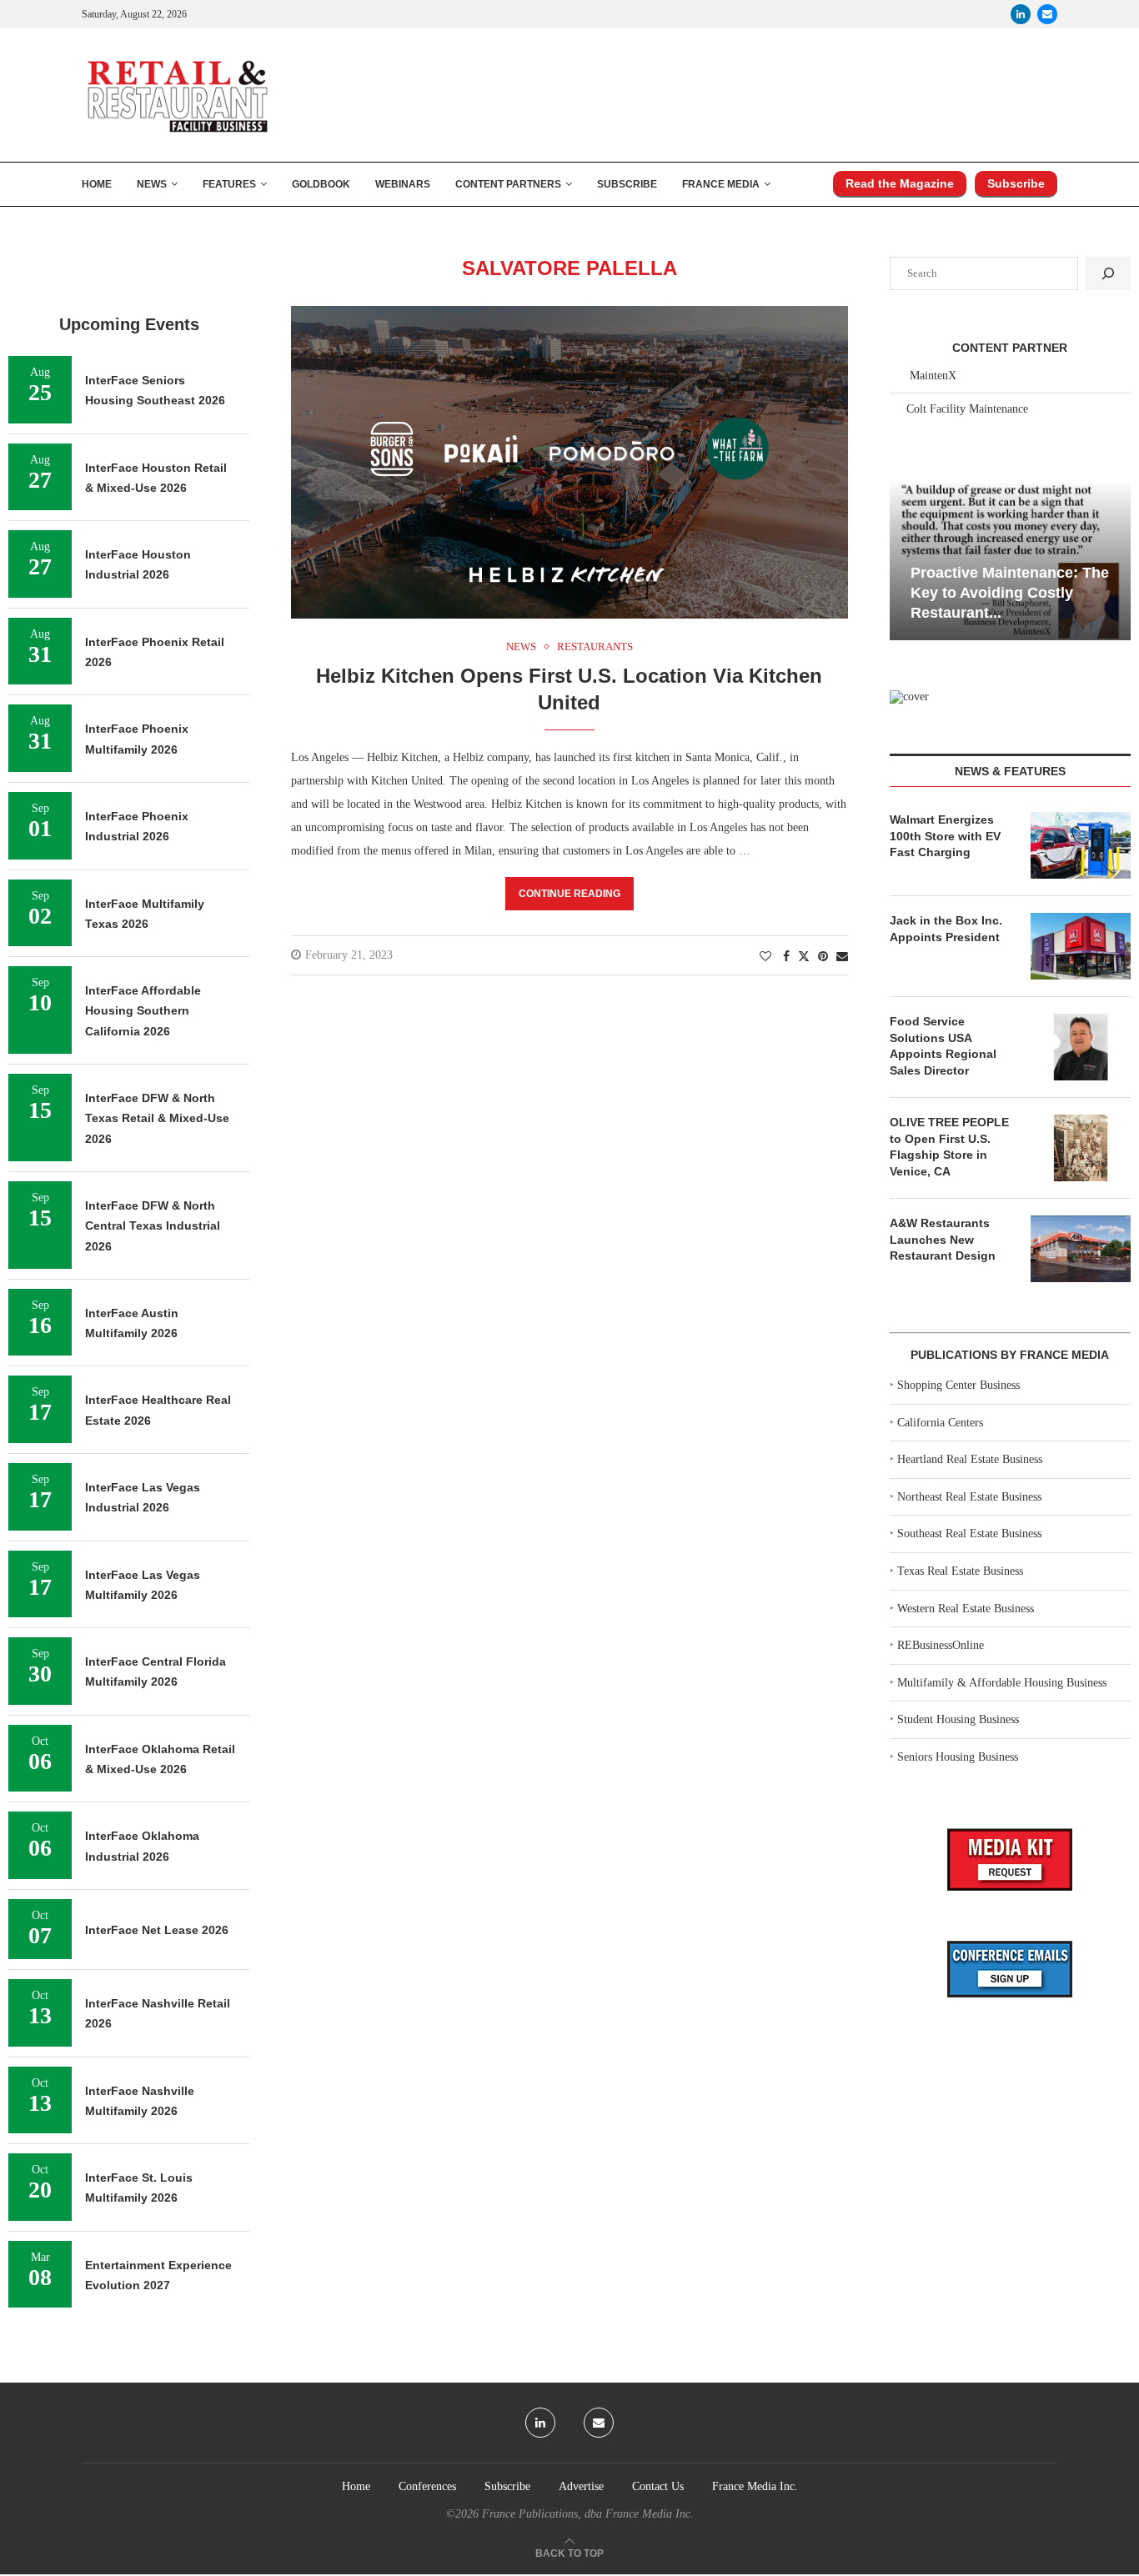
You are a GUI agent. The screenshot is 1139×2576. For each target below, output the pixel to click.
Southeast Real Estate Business (969, 1534)
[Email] (1047, 14)
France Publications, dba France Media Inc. (588, 2514)
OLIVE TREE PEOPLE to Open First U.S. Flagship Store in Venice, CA (949, 1147)
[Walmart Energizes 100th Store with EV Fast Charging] (1081, 845)
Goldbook (321, 184)
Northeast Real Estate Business (969, 1497)
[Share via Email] (842, 957)
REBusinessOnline (941, 1645)
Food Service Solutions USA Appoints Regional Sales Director (943, 1046)
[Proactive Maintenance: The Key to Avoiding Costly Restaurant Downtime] (1010, 560)
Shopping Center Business (958, 1385)
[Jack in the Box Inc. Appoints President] (1081, 946)
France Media (721, 184)
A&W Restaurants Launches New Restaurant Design (943, 1239)
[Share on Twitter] (804, 956)
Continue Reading (569, 894)
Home (97, 184)
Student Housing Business (958, 1719)
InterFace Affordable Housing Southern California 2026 (143, 1011)
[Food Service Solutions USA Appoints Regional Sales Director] (1081, 1047)
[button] (905, 559)
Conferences (427, 2486)
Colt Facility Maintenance (967, 409)
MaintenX (933, 376)
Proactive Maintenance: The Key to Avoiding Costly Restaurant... (1010, 593)
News (152, 184)
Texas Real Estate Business (960, 1571)
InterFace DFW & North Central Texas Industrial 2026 (153, 1226)
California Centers (940, 1423)
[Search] (1108, 273)
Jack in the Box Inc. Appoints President (946, 929)
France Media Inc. (755, 2486)
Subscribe (627, 184)
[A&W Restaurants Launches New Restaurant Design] (1081, 1249)
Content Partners (508, 184)
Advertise (581, 2486)
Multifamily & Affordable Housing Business (1002, 1683)
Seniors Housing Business (958, 1757)
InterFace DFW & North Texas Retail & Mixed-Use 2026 (157, 1118)
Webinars (403, 184)
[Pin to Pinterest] (823, 957)
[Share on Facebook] (786, 957)
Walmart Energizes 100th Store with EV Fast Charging (945, 836)
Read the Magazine (900, 183)
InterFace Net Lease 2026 (157, 1930)
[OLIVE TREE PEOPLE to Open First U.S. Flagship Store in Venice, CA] (1081, 1148)
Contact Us (658, 2486)
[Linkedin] (1021, 14)
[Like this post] (765, 957)
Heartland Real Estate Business (970, 1459)
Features (229, 184)
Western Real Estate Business (966, 1609)
